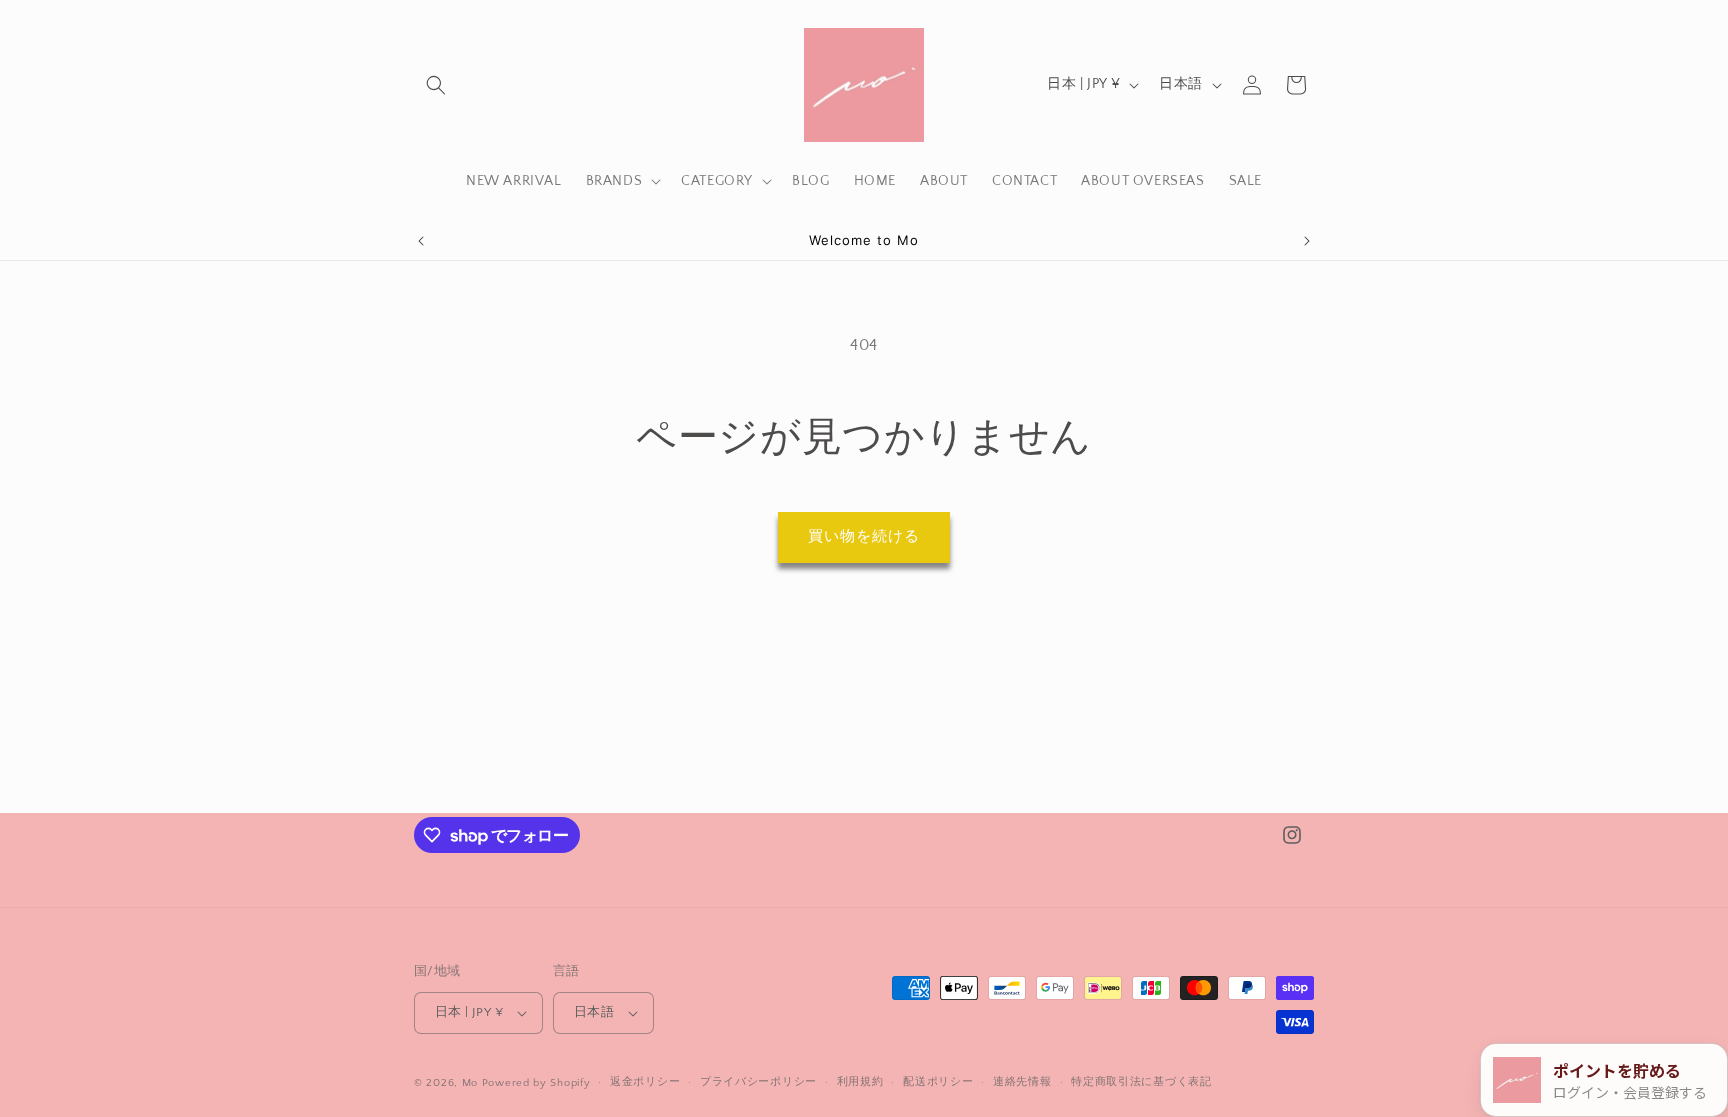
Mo (470, 1083)
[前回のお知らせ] (421, 241)
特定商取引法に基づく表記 (1141, 1082)
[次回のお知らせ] (1307, 241)
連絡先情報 (1022, 1082)
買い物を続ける (864, 536)
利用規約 (860, 1082)
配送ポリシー (938, 1082)
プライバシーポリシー (758, 1082)
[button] (436, 85)
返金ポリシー (645, 1082)
